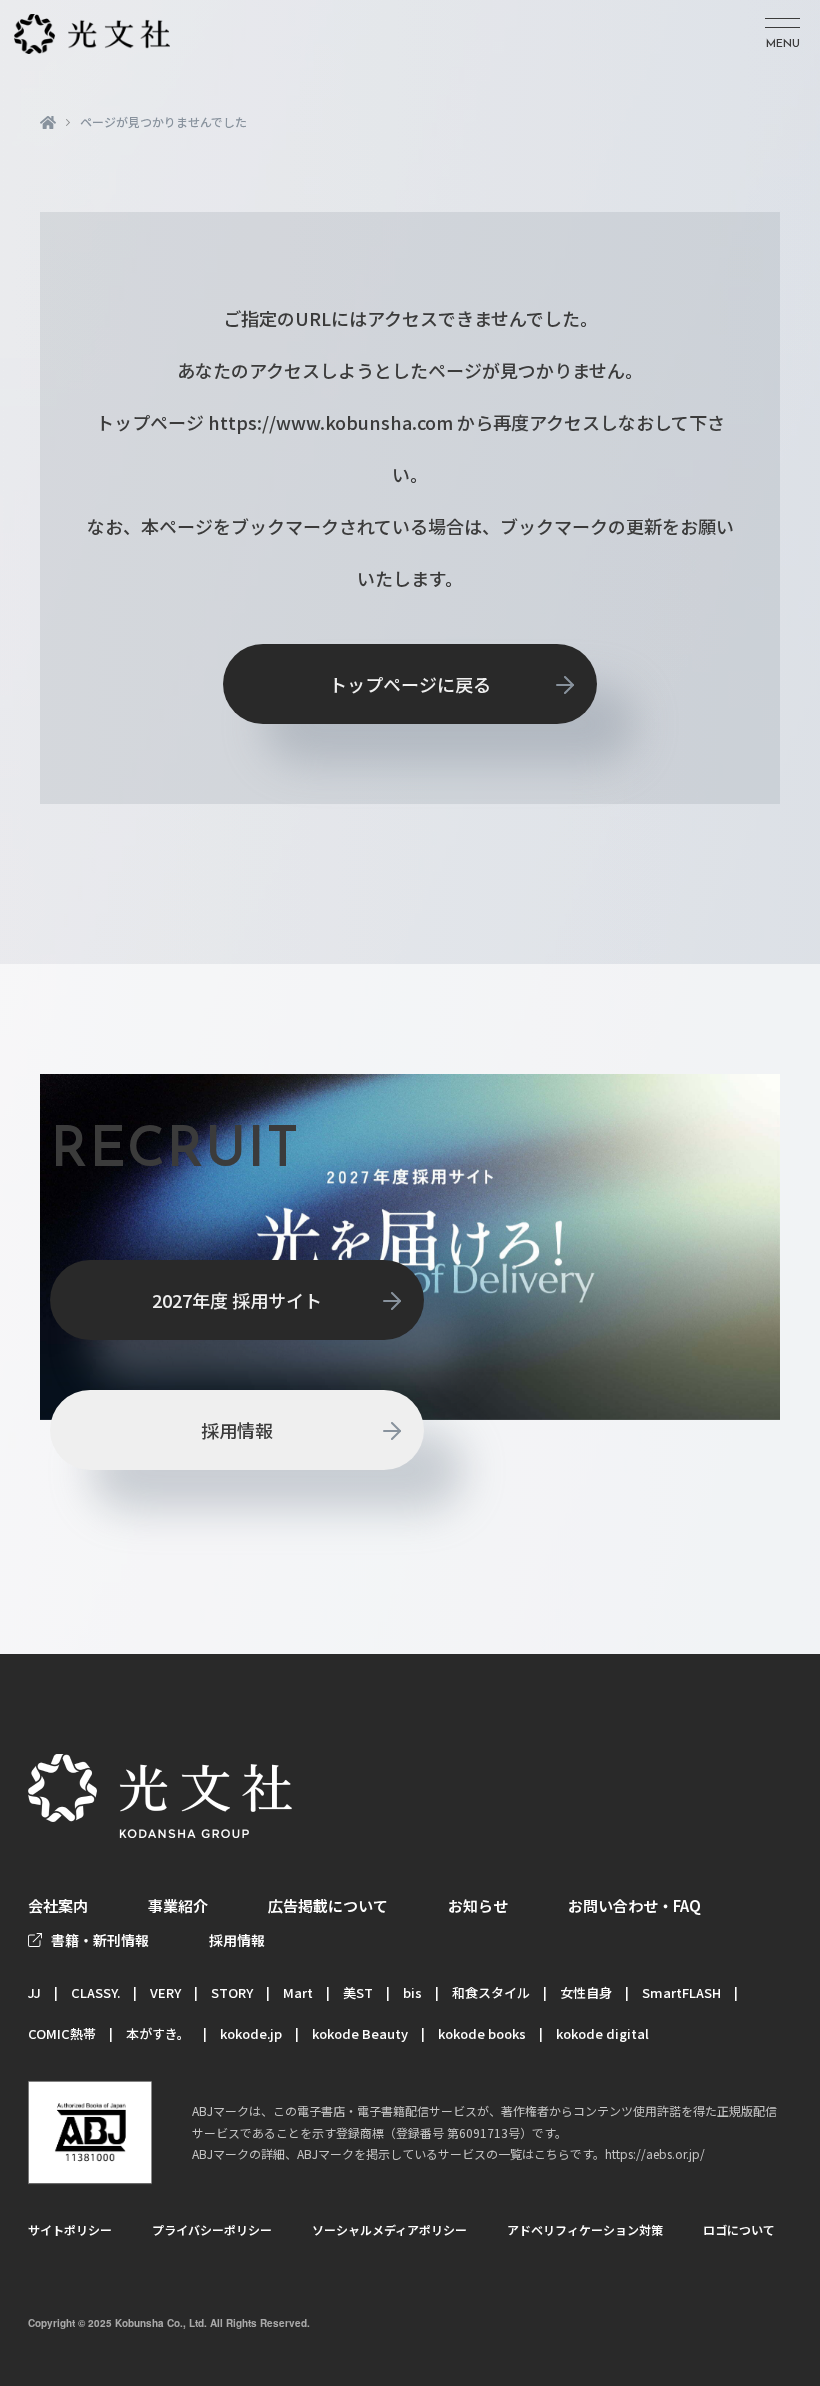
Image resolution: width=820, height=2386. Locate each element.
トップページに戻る (410, 684)
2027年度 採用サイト (237, 1300)
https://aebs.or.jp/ (655, 2153)
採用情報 (237, 1430)
